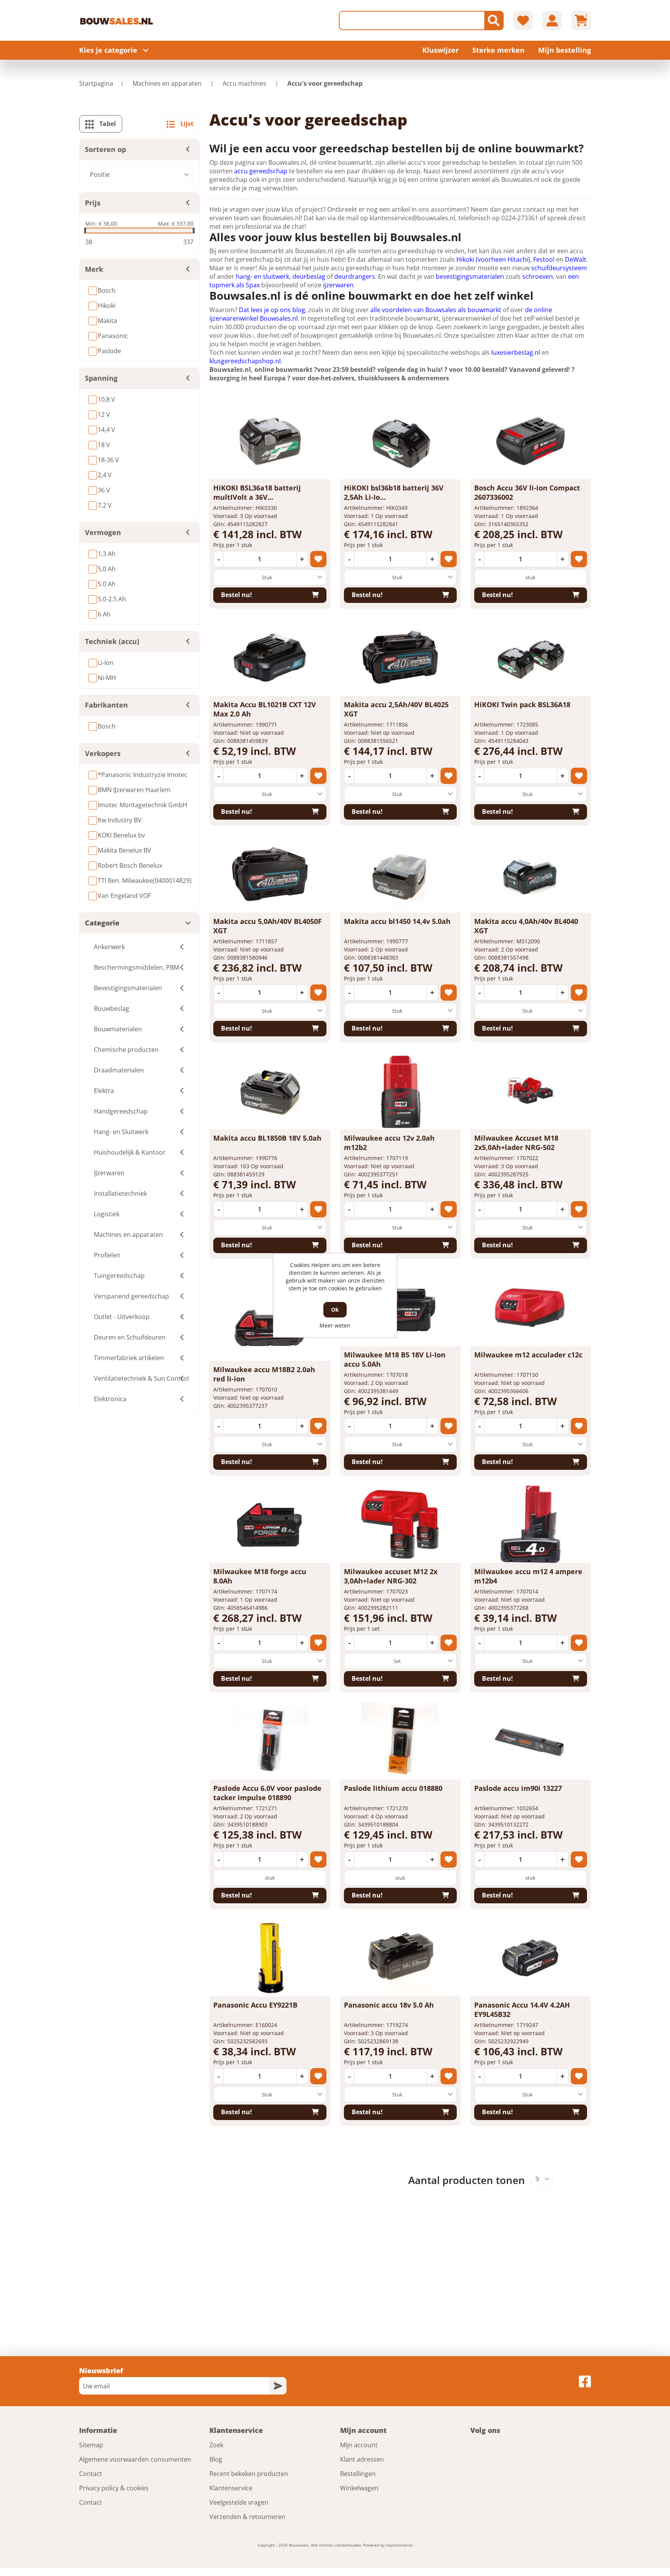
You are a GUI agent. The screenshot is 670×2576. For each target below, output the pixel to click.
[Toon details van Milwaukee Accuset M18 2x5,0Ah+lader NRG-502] (530, 1091)
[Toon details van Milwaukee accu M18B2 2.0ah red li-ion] (270, 1322)
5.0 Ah (107, 584)
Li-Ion (106, 663)
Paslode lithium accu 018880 (393, 1788)
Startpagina (96, 83)
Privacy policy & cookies (114, 2488)
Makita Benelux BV (124, 850)
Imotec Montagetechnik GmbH (142, 805)
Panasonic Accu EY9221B (255, 2005)
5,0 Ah (107, 569)
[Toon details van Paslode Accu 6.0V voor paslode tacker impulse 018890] (270, 1741)
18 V (104, 445)
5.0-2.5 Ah (112, 599)
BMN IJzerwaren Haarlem (134, 790)
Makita (107, 321)
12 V (104, 414)
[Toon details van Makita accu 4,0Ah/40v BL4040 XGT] (530, 874)
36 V (104, 490)
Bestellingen (358, 2474)
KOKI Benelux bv (121, 835)
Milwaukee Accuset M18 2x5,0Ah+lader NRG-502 (516, 1143)
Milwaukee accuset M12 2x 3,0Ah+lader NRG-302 (391, 1576)
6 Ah (104, 614)
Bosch (107, 290)
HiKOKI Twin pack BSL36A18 (522, 704)
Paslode (109, 351)
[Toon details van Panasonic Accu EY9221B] (270, 1958)
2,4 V (105, 475)
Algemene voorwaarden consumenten (135, 2459)
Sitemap (91, 2445)
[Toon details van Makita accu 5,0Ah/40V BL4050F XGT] (270, 874)
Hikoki (107, 306)
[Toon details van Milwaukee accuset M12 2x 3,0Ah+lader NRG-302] (400, 1524)
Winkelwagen (359, 2488)
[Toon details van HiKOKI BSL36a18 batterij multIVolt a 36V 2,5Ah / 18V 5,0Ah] (270, 440)
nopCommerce (399, 2545)
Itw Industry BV (120, 820)
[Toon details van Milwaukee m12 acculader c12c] (530, 1307)
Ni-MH (107, 678)
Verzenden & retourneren (247, 2517)
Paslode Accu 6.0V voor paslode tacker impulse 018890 (267, 1793)
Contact (91, 2474)
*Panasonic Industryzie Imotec (142, 775)
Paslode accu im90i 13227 (518, 1788)
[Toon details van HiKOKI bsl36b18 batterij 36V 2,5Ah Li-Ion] (400, 440)
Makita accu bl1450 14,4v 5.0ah (397, 921)
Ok (335, 1310)
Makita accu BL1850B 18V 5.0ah (267, 1138)
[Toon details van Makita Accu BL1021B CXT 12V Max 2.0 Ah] (270, 657)
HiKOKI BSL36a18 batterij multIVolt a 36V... (257, 492)
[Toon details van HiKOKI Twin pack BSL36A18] (530, 657)
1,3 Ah (107, 554)
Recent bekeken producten (249, 2474)
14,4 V (106, 430)
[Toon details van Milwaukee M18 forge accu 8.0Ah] (270, 1524)
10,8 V (106, 399)
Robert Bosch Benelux (130, 865)
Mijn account (359, 2445)
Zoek (216, 2445)
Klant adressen (362, 2459)
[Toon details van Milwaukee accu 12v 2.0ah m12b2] (400, 1091)
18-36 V (108, 460)
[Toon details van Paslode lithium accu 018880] (400, 1741)
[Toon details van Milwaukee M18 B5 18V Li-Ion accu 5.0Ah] (400, 1307)
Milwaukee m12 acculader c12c (528, 1355)
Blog (216, 2459)
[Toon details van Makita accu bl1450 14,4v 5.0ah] (400, 874)
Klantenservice (231, 2488)
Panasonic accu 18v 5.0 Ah (389, 2005)
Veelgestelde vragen (239, 2502)
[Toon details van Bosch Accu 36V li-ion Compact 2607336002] (530, 440)
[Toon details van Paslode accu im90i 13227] (530, 1741)
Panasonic (113, 336)
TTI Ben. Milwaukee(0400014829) (145, 881)
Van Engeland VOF (124, 896)
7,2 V (105, 505)
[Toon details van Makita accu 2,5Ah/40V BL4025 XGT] (400, 657)
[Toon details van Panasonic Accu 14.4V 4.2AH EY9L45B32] (530, 1958)
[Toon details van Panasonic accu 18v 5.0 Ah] (400, 1958)
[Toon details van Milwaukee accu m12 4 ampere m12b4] (530, 1524)
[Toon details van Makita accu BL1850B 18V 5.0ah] (270, 1091)
